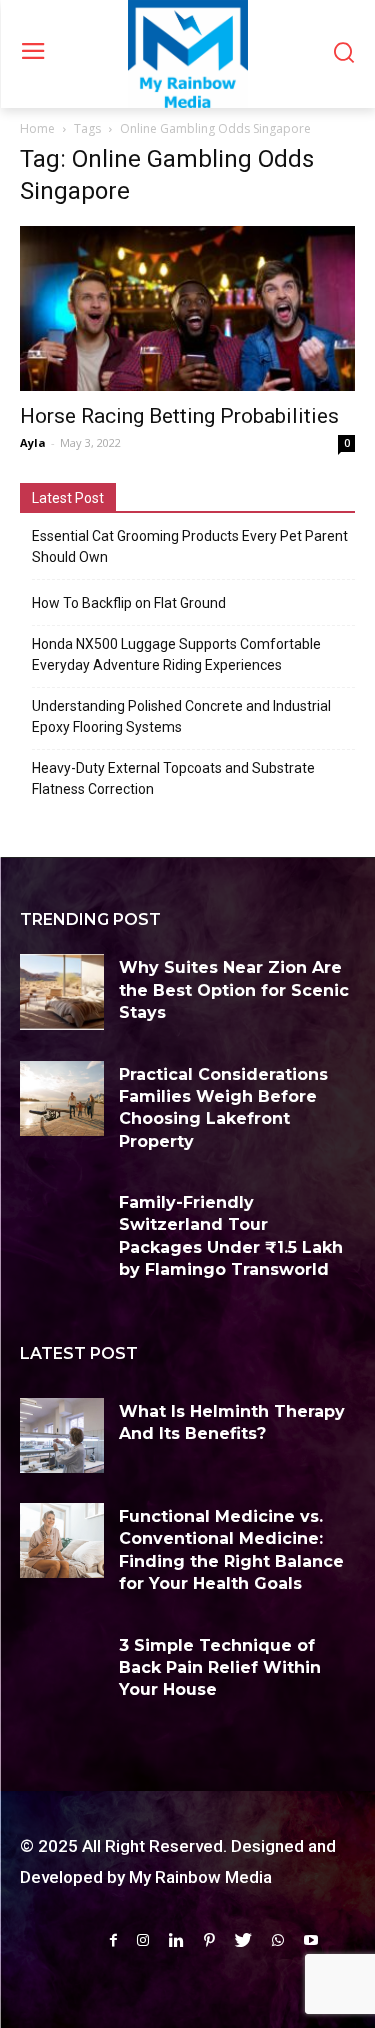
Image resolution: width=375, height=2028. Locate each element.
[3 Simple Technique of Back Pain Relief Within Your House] (62, 1669)
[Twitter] (243, 1940)
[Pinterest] (209, 1940)
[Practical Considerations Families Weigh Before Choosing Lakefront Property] (62, 1098)
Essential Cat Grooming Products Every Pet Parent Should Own (190, 546)
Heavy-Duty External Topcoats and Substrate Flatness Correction (173, 778)
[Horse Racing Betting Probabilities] (187, 308)
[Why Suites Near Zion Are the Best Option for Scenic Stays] (62, 991)
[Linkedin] (176, 1940)
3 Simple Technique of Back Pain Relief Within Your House (220, 1668)
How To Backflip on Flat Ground (129, 603)
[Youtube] (311, 1940)
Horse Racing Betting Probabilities (179, 416)
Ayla (33, 442)
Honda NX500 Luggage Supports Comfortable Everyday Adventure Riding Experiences (176, 654)
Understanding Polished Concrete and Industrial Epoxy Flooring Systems (181, 716)
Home (37, 128)
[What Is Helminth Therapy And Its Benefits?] (62, 1435)
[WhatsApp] (278, 1940)
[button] (343, 54)
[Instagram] (143, 1940)
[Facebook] (113, 1940)
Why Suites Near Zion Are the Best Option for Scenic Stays (234, 990)
